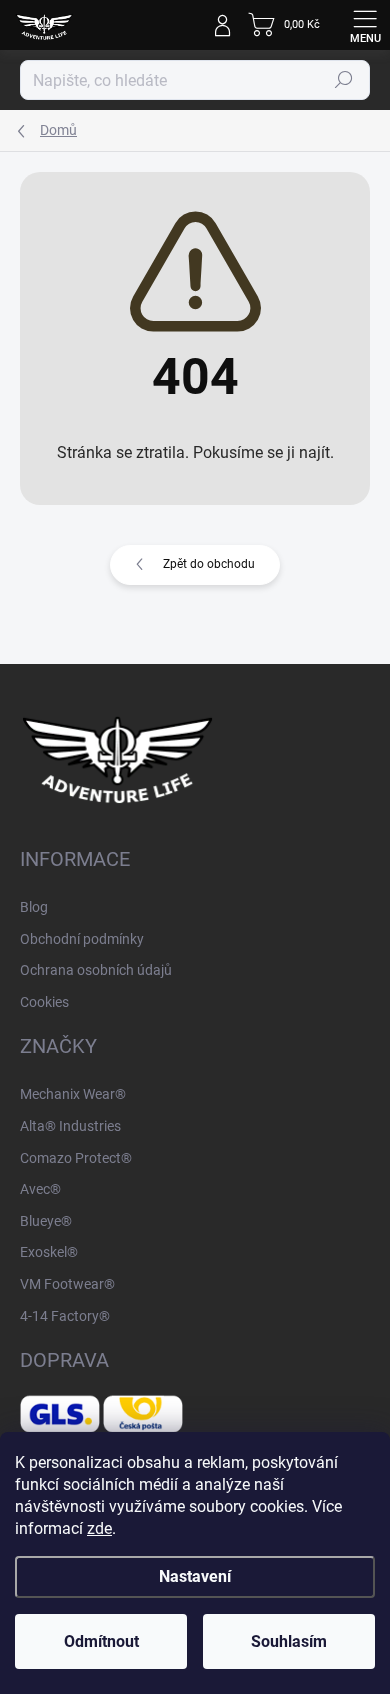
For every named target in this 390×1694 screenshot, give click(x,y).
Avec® (40, 1189)
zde (99, 1528)
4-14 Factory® (65, 1316)
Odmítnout (101, 1641)
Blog (34, 907)
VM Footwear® (67, 1284)
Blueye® (46, 1221)
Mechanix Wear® (73, 1094)
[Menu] (365, 25)
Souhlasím (289, 1641)
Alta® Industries (70, 1126)
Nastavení (195, 1576)
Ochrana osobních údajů (96, 970)
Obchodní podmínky (82, 939)
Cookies (44, 1002)
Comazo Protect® (76, 1158)
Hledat (344, 80)
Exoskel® (49, 1252)
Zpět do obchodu (209, 564)
